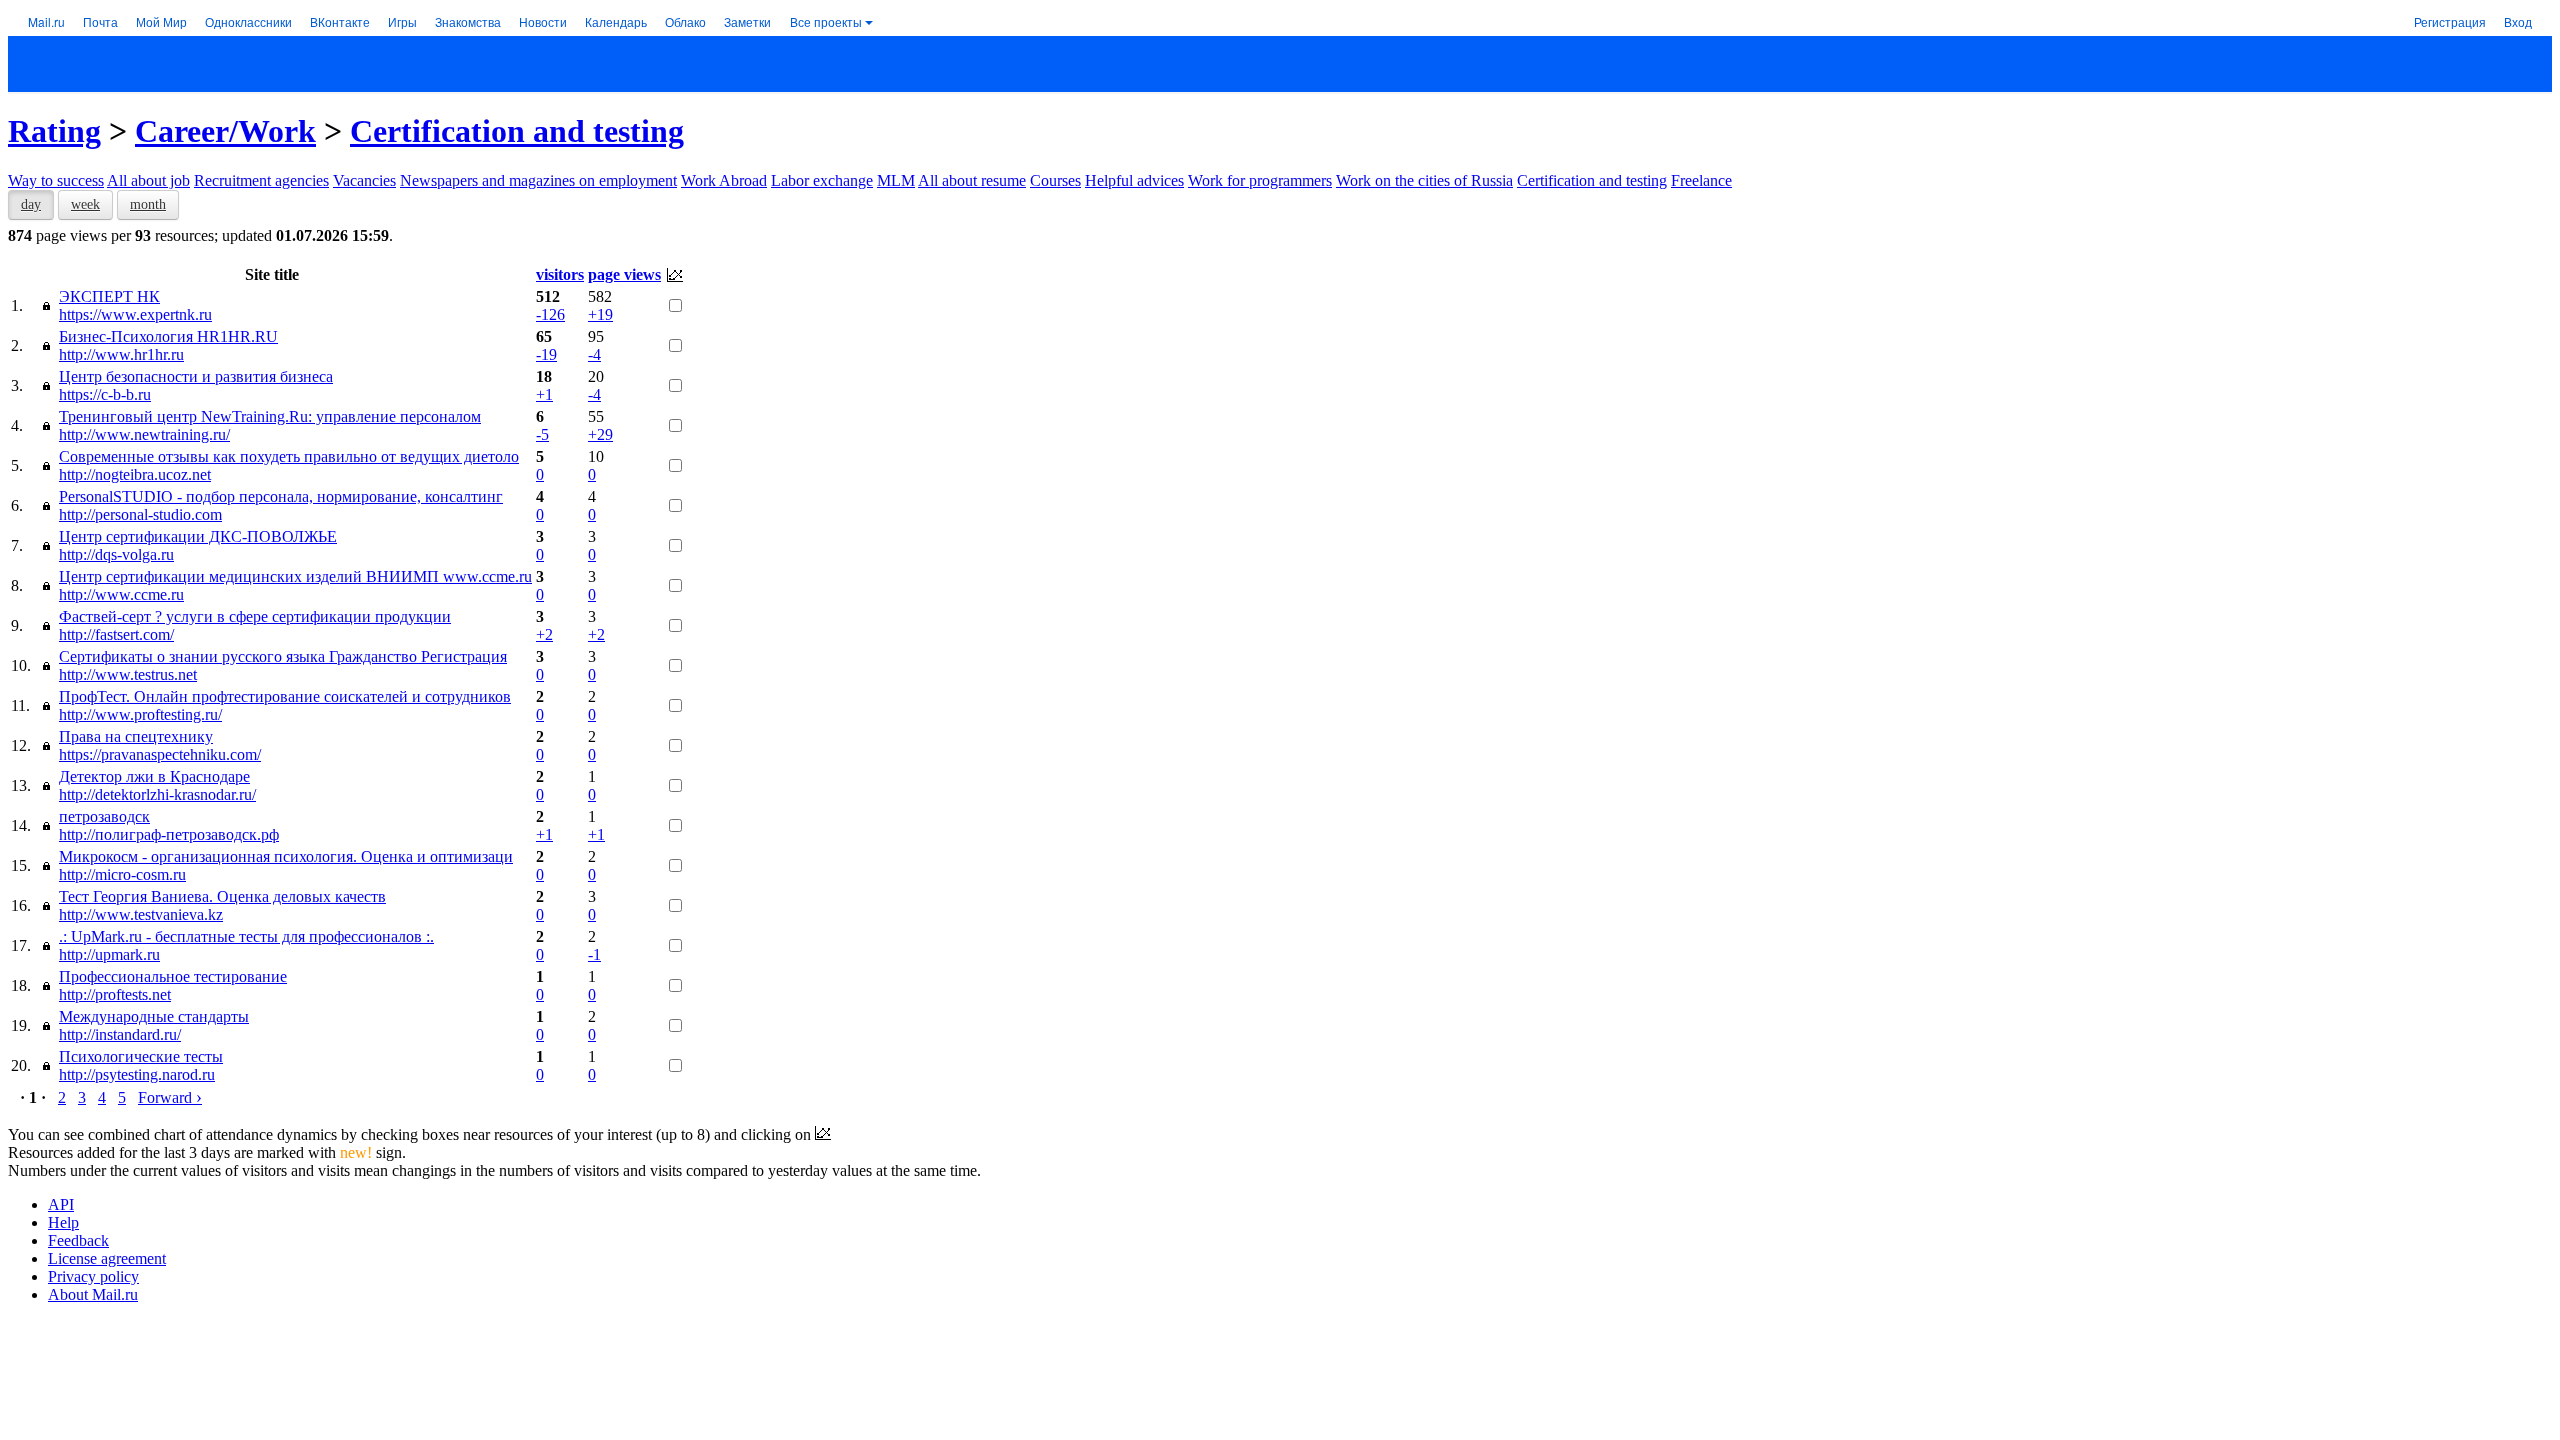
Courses (1055, 180)
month (148, 204)
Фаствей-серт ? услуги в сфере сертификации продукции (255, 616)
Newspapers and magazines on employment (538, 180)
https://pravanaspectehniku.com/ (160, 754)
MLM (896, 180)
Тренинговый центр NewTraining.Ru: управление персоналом (270, 416)
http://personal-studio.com (140, 514)
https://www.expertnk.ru (135, 314)
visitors (560, 274)
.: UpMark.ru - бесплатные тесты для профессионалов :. (246, 936)
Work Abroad (724, 180)
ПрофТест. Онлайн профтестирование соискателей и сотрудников (285, 696)
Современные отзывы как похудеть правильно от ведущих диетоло (289, 456)
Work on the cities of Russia (1424, 180)
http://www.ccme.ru (121, 594)
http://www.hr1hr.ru (121, 354)
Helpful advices (1134, 180)
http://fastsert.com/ (116, 634)
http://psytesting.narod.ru (137, 1074)
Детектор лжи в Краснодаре (154, 776)
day (31, 204)
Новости (543, 21)
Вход (2518, 21)
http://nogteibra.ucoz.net (135, 474)
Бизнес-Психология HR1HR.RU (168, 336)
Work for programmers (1260, 180)
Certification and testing (517, 131)
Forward (170, 1097)
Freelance (1701, 180)
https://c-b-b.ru (105, 394)
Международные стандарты (154, 1016)
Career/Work (225, 131)
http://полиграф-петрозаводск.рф (169, 834)
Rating (54, 131)
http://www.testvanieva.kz (141, 914)
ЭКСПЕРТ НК (109, 296)
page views (624, 274)
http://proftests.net (115, 994)
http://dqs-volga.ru (116, 554)
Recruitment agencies (261, 180)
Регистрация (2450, 21)
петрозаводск (104, 816)
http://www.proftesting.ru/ (140, 714)
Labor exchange (822, 180)
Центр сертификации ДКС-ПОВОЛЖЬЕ (198, 536)
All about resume (972, 180)
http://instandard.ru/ (120, 1034)
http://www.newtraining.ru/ (144, 434)
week (85, 204)
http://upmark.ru (109, 954)
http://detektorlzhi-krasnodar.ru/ (157, 794)
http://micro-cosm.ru (122, 874)
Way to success (56, 180)
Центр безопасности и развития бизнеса (196, 376)
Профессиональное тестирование (173, 976)
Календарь (616, 21)
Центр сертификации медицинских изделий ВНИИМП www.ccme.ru (295, 576)
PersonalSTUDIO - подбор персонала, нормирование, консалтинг (281, 496)
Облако (685, 21)
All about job (148, 180)
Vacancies (364, 180)
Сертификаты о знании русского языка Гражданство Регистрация (283, 656)
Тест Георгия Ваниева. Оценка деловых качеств (222, 896)
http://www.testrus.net (128, 674)
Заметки (747, 21)
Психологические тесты (141, 1056)
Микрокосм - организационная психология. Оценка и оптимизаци (286, 856)
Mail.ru (46, 21)
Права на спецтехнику (136, 736)
